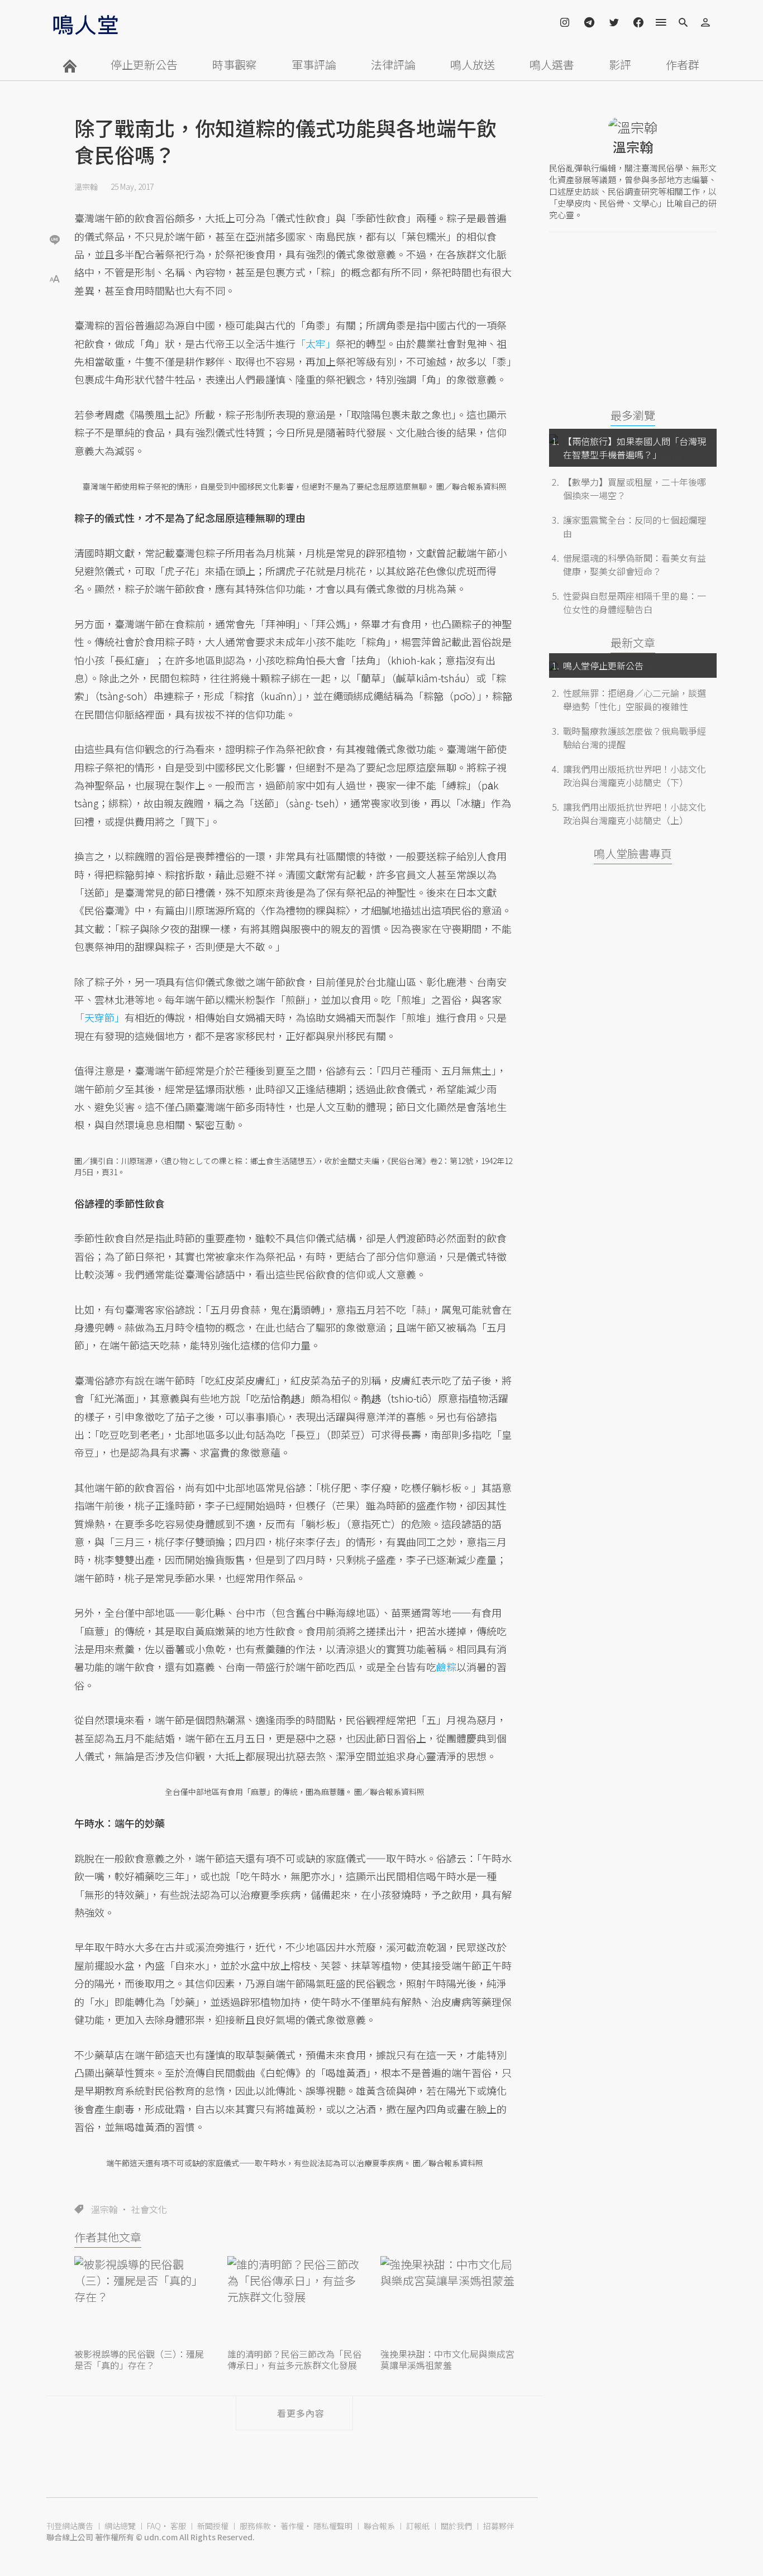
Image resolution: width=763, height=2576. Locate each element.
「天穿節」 (99, 1017)
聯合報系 (379, 2526)
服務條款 (255, 2526)
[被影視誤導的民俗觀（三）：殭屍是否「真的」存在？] (141, 2301)
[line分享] (55, 239)
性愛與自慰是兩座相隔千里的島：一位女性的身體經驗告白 (635, 602)
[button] (55, 278)
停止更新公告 (144, 64)
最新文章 (633, 642)
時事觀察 (235, 64)
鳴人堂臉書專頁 (633, 853)
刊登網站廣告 (70, 2526)
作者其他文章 (108, 2237)
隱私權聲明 (333, 2526)
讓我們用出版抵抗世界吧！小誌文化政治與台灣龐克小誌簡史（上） (635, 813)
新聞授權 (213, 2526)
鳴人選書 (552, 64)
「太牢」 (316, 343)
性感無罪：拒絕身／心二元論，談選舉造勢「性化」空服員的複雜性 (635, 700)
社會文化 (149, 2209)
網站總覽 (120, 2526)
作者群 (683, 64)
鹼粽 (446, 1667)
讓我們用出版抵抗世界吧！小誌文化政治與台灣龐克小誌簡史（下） (635, 775)
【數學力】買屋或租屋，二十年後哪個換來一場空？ (635, 489)
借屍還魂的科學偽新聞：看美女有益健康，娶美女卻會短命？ (635, 564)
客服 (178, 2526)
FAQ (154, 2526)
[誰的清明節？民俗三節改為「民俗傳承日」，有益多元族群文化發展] (294, 2301)
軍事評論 (314, 64)
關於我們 (456, 2526)
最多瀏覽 (633, 415)
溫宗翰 (86, 186)
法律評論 (393, 64)
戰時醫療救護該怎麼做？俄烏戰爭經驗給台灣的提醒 (635, 738)
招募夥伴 (499, 2526)
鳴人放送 (473, 64)
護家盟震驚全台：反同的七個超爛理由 (635, 526)
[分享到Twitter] (55, 203)
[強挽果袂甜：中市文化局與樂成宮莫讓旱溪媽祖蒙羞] (447, 2301)
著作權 (292, 2526)
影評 (620, 64)
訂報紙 (418, 2526)
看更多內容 (301, 2413)
